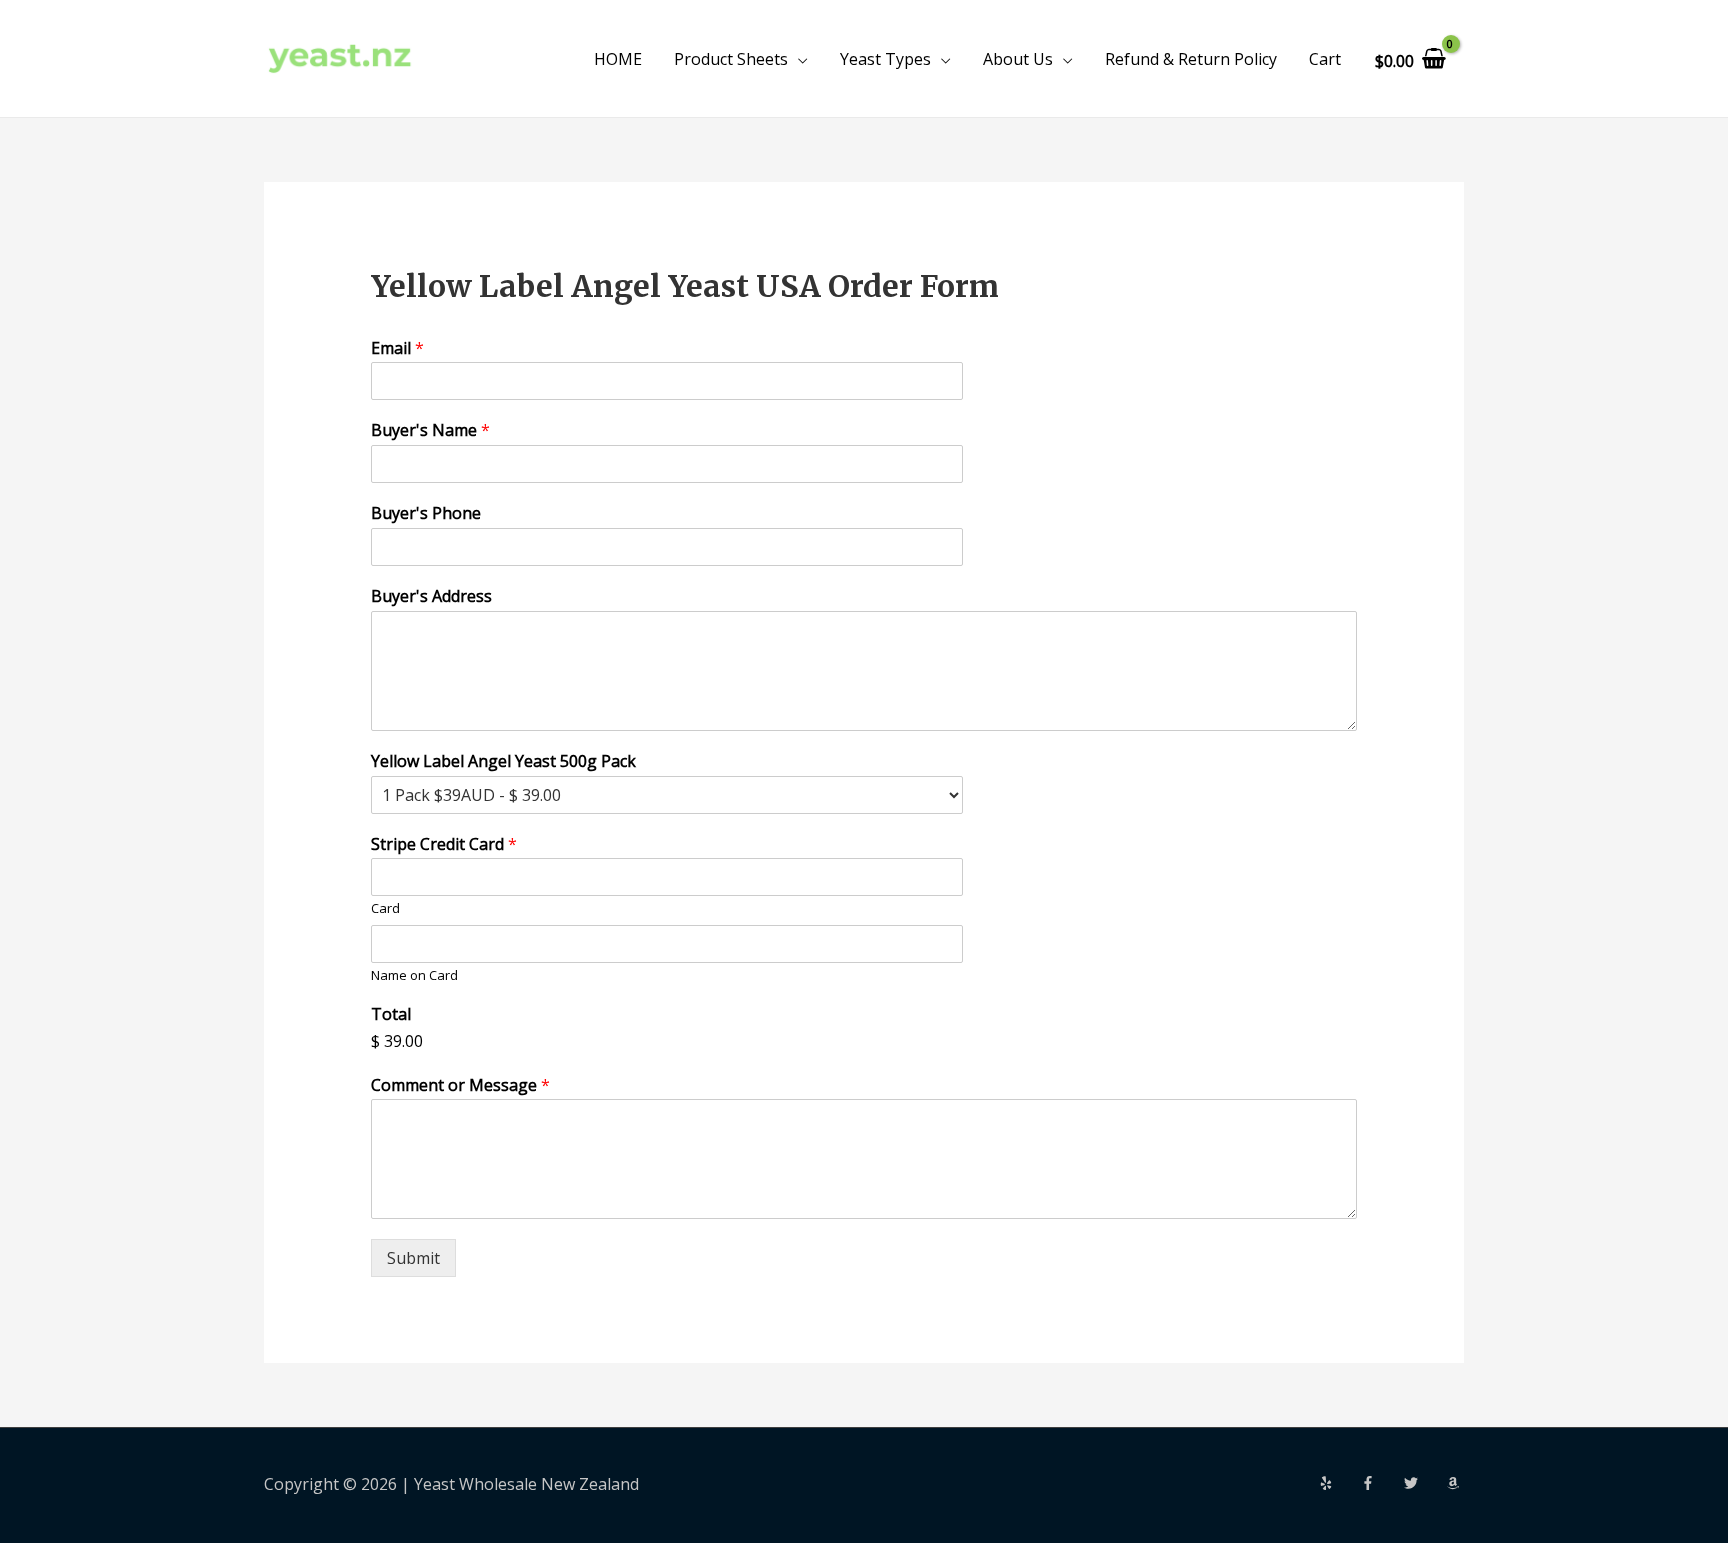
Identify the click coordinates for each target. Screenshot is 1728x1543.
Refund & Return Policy (1191, 59)
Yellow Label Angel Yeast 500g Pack (503, 761)
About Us (1018, 59)
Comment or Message (460, 1085)
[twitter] (1423, 1483)
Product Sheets (731, 59)
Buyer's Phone (426, 513)
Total (391, 1014)
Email (397, 348)
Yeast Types (885, 59)
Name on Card (414, 975)
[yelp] (1338, 1483)
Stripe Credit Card (444, 844)
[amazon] (1455, 1483)
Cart (1325, 59)
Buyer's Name (430, 430)
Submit (413, 1258)
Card (385, 908)
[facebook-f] (1380, 1483)
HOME (618, 59)
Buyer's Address (431, 596)
